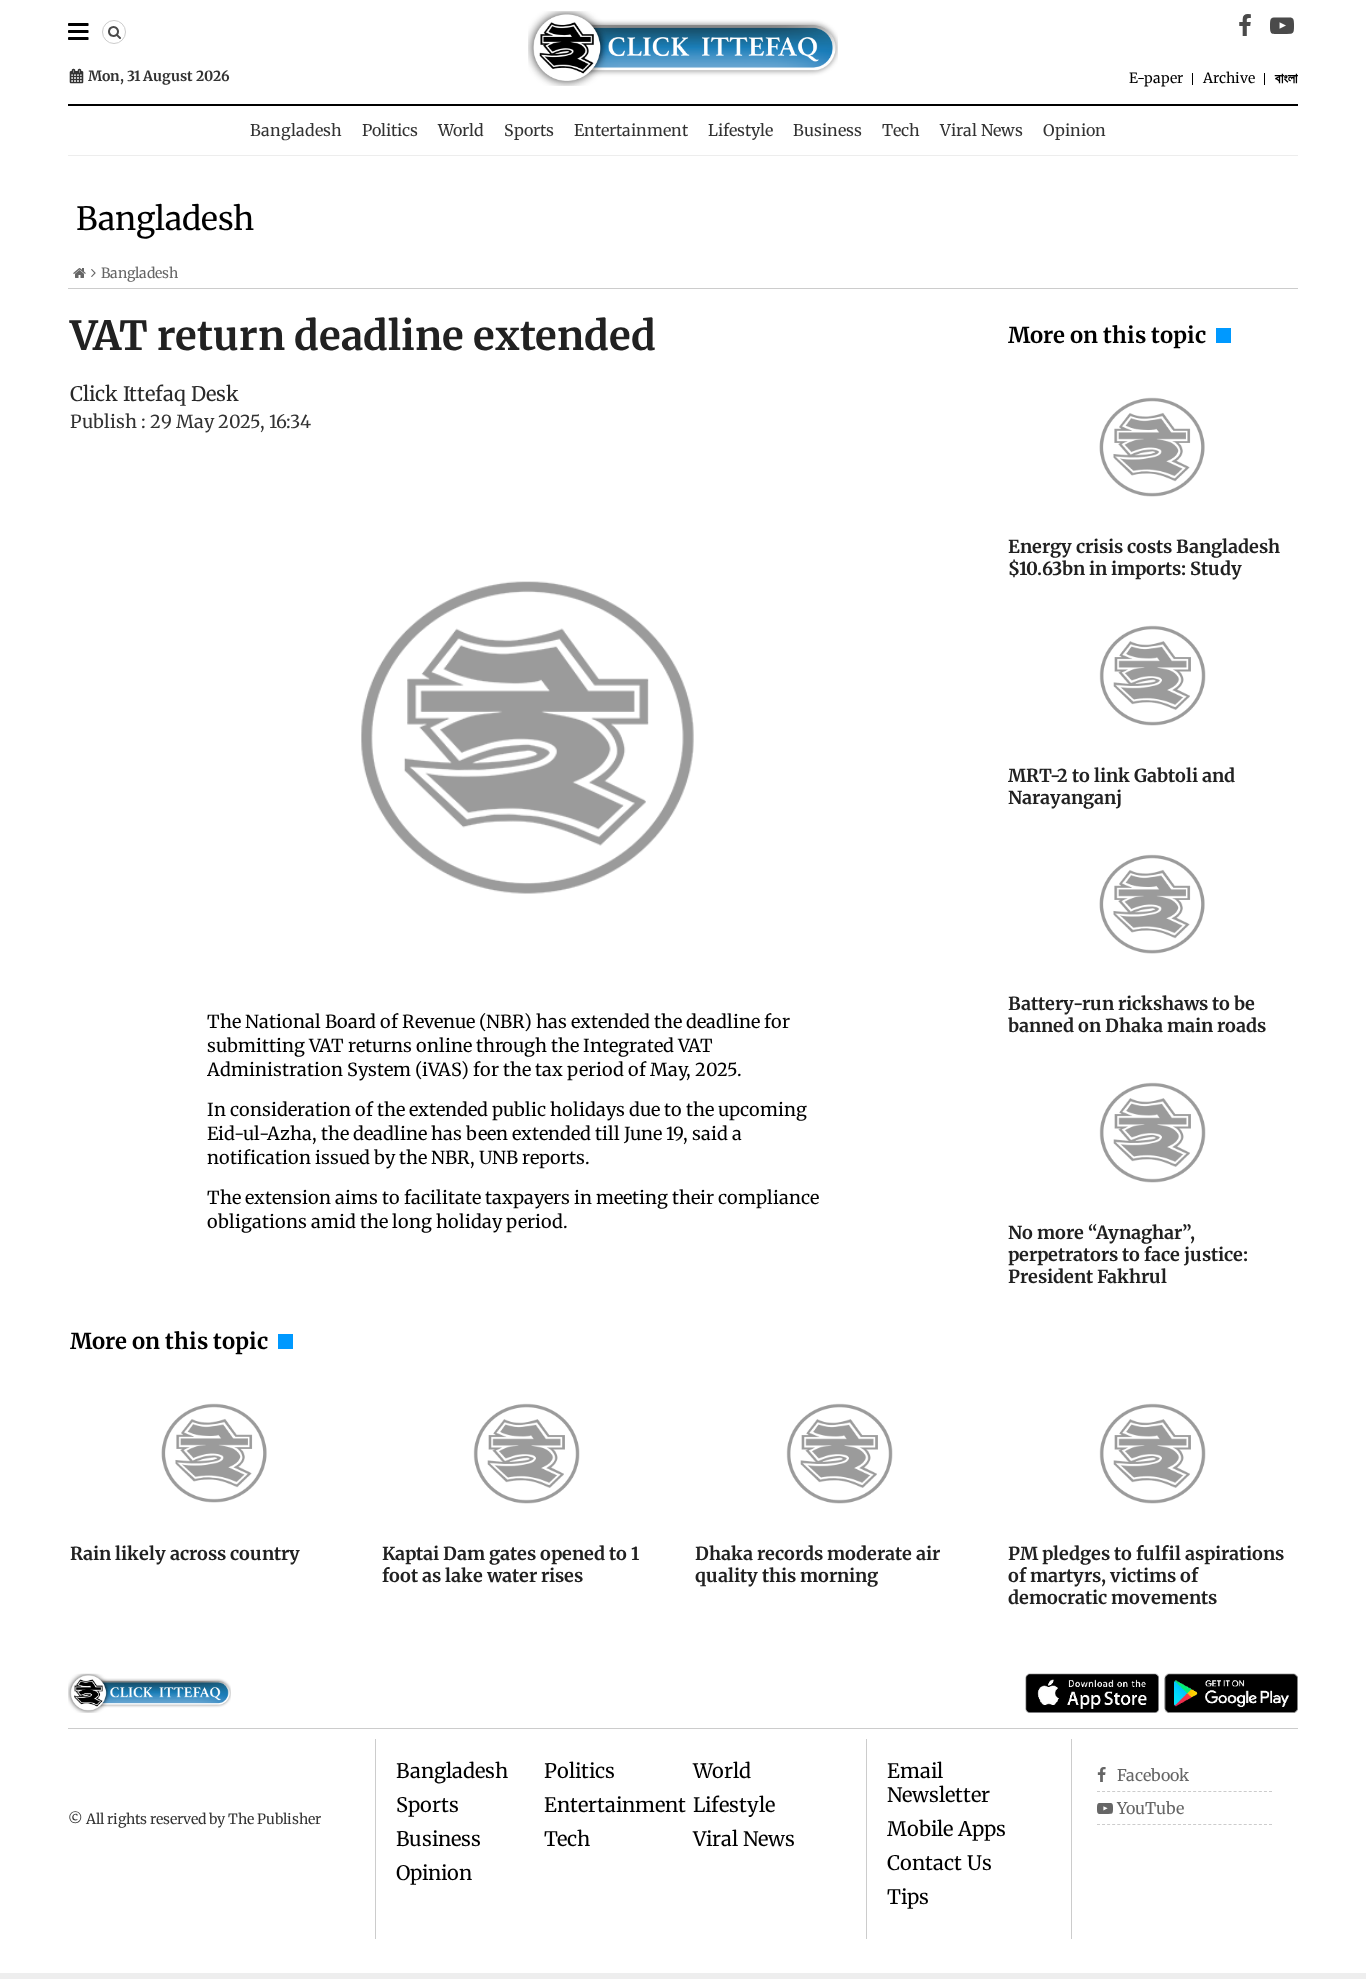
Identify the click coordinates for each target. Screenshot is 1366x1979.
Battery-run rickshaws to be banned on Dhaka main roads (1137, 1014)
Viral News (981, 130)
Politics (390, 130)
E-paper (1156, 78)
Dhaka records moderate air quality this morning (817, 1564)
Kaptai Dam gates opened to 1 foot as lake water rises (510, 1564)
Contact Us (939, 1862)
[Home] (79, 273)
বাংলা (1286, 78)
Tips (908, 1896)
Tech (901, 130)
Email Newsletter (938, 1782)
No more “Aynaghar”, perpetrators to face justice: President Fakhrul (1128, 1254)
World (461, 130)
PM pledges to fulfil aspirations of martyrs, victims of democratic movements (1146, 1575)
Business (827, 130)
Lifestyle (740, 130)
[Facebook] (1245, 26)
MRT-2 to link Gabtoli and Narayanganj (1121, 786)
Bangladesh (296, 130)
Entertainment (631, 130)
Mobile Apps (946, 1828)
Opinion (1074, 130)
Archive (1229, 78)
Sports (529, 130)
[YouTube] (1282, 26)
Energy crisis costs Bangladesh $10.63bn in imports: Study (1144, 557)
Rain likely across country (185, 1553)
